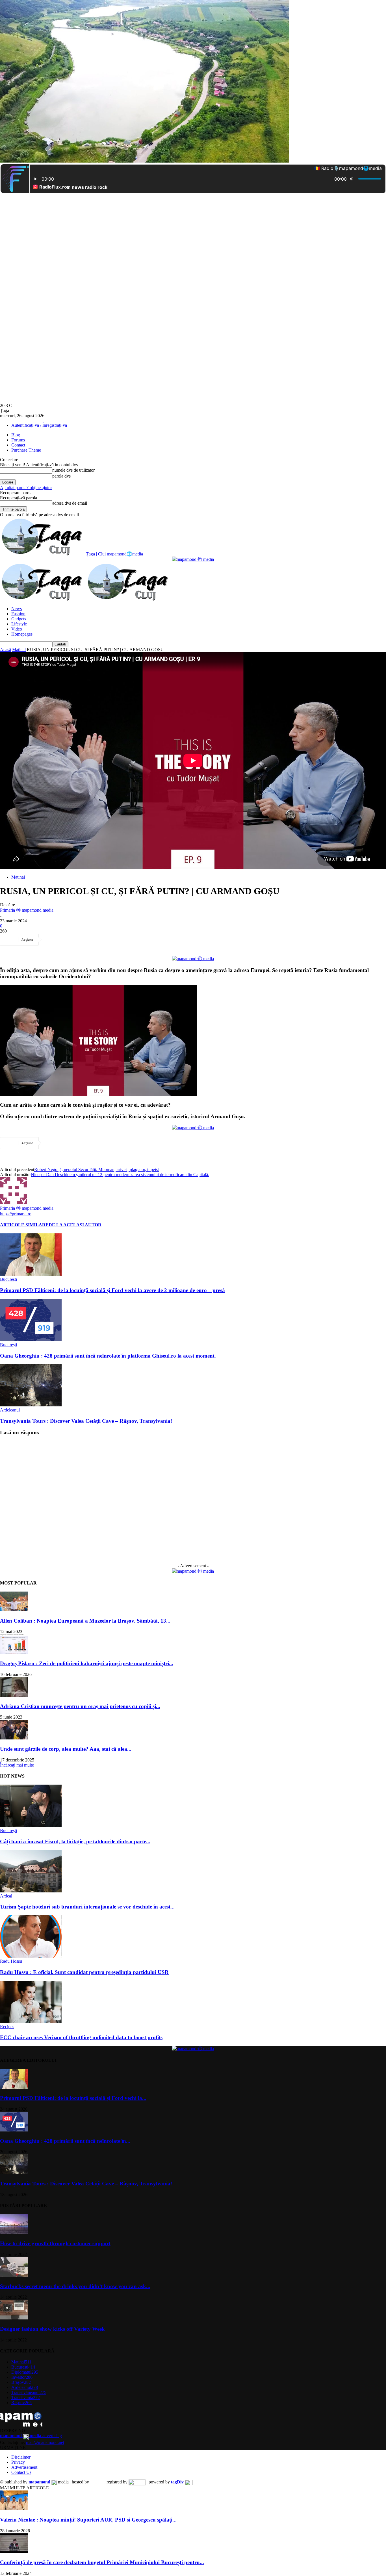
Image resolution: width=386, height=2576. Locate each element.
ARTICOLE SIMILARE (24, 1225)
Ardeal (6, 1896)
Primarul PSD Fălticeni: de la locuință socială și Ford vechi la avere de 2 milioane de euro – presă (112, 1290)
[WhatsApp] (115, 940)
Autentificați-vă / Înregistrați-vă (39, 425)
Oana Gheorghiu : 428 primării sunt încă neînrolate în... (65, 2141)
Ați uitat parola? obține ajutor (26, 488)
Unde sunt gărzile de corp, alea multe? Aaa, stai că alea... (66, 1749)
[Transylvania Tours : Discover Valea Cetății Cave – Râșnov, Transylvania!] (31, 1405)
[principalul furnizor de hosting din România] (97, 2482)
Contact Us (21, 2472)
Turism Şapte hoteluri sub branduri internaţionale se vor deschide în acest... (87, 1907)
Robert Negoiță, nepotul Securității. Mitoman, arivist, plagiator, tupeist (96, 1169)
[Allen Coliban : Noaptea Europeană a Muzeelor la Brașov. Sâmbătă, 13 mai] (14, 1610)
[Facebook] (54, 940)
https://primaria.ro (16, 1214)
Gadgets (19, 619)
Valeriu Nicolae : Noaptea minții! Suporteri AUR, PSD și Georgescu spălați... (88, 2520)
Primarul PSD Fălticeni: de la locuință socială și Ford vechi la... (73, 2098)
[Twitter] (74, 940)
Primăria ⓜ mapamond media (27, 910)
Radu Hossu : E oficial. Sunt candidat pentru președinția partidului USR (84, 1972)
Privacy (18, 2462)
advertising (31, 2436)
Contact (18, 445)
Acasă (6, 650)
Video (17, 629)
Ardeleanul (10, 1410)
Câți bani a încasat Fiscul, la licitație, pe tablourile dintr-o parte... (75, 1841)
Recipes (7, 2027)
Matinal (19, 650)
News (17, 609)
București (8, 1279)
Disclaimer (21, 2457)
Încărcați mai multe (17, 1765)
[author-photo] (14, 1203)
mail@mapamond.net (45, 2442)
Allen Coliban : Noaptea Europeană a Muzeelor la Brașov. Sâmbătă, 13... (85, 1621)
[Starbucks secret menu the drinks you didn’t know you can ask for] (14, 2275)
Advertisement (24, 2467)
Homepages (22, 634)
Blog (16, 435)
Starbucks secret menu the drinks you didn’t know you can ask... (75, 2286)
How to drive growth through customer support (55, 2243)
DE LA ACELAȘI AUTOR (75, 1225)
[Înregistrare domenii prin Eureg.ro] (136, 2482)
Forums (18, 440)
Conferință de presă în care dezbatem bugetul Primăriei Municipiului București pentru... (102, 2562)
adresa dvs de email (70, 503)
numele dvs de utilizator (73, 470)
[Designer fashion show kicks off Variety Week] (14, 2318)
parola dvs (61, 476)
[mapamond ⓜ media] (193, 559)
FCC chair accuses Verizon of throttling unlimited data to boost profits (81, 2037)
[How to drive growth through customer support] (14, 2232)
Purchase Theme (26, 450)
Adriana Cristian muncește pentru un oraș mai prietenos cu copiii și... (80, 1706)
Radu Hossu (11, 1961)
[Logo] (43, 599)
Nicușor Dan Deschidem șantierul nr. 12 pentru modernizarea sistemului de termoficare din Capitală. (120, 1175)
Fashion (18, 614)
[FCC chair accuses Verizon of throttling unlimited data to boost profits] (31, 2022)
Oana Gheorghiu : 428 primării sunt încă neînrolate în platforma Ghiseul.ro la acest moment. (108, 1356)
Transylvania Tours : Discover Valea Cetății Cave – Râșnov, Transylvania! (86, 1421)
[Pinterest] (95, 940)
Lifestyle (19, 624)
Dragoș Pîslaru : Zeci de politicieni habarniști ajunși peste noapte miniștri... (87, 1663)
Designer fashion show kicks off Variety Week (52, 2329)
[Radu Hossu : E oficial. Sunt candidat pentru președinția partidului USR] (31, 1956)
